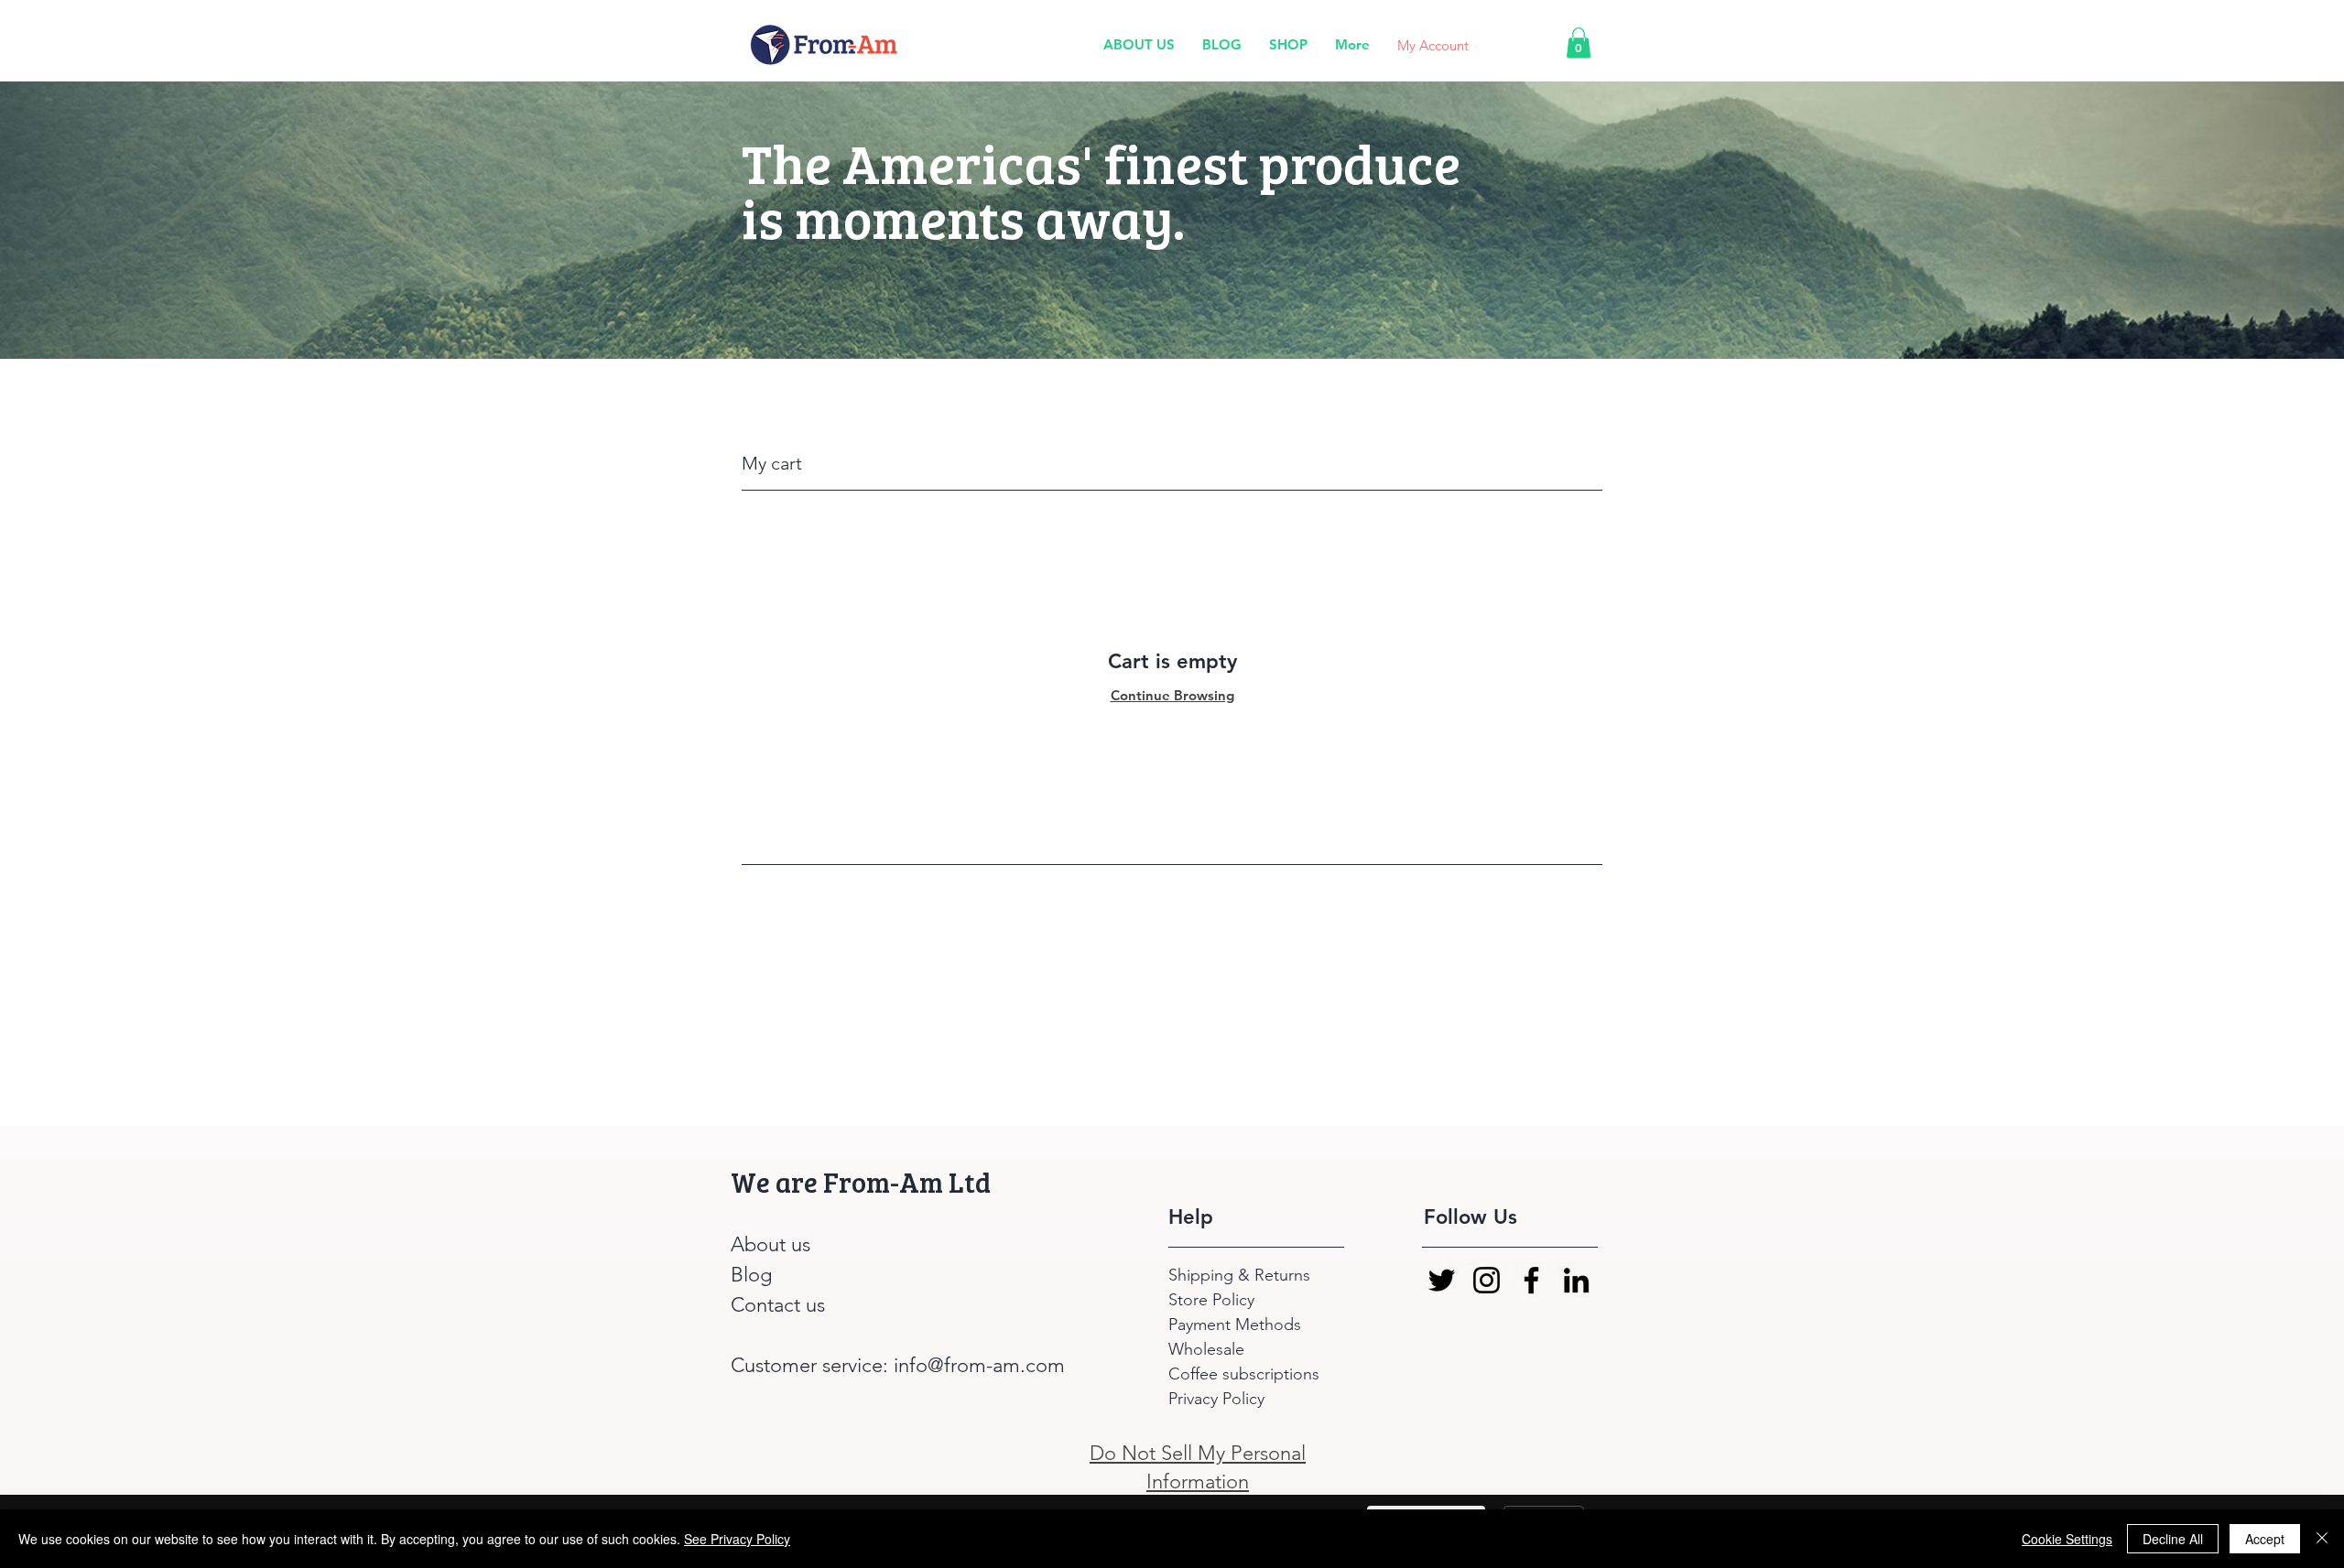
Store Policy (1211, 1300)
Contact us (778, 1305)
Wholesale (1206, 1349)
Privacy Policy (1216, 1399)
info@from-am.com (979, 1365)
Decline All (2173, 1539)
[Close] (2322, 1539)
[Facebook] (1531, 1280)
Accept (2265, 1539)
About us (770, 1244)
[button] (1579, 43)
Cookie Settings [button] (2067, 1539)
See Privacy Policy (737, 1539)
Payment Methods (1237, 1325)
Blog (751, 1275)
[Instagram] (1487, 1280)
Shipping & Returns (1242, 1275)
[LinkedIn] (1576, 1280)
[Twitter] (1442, 1280)
